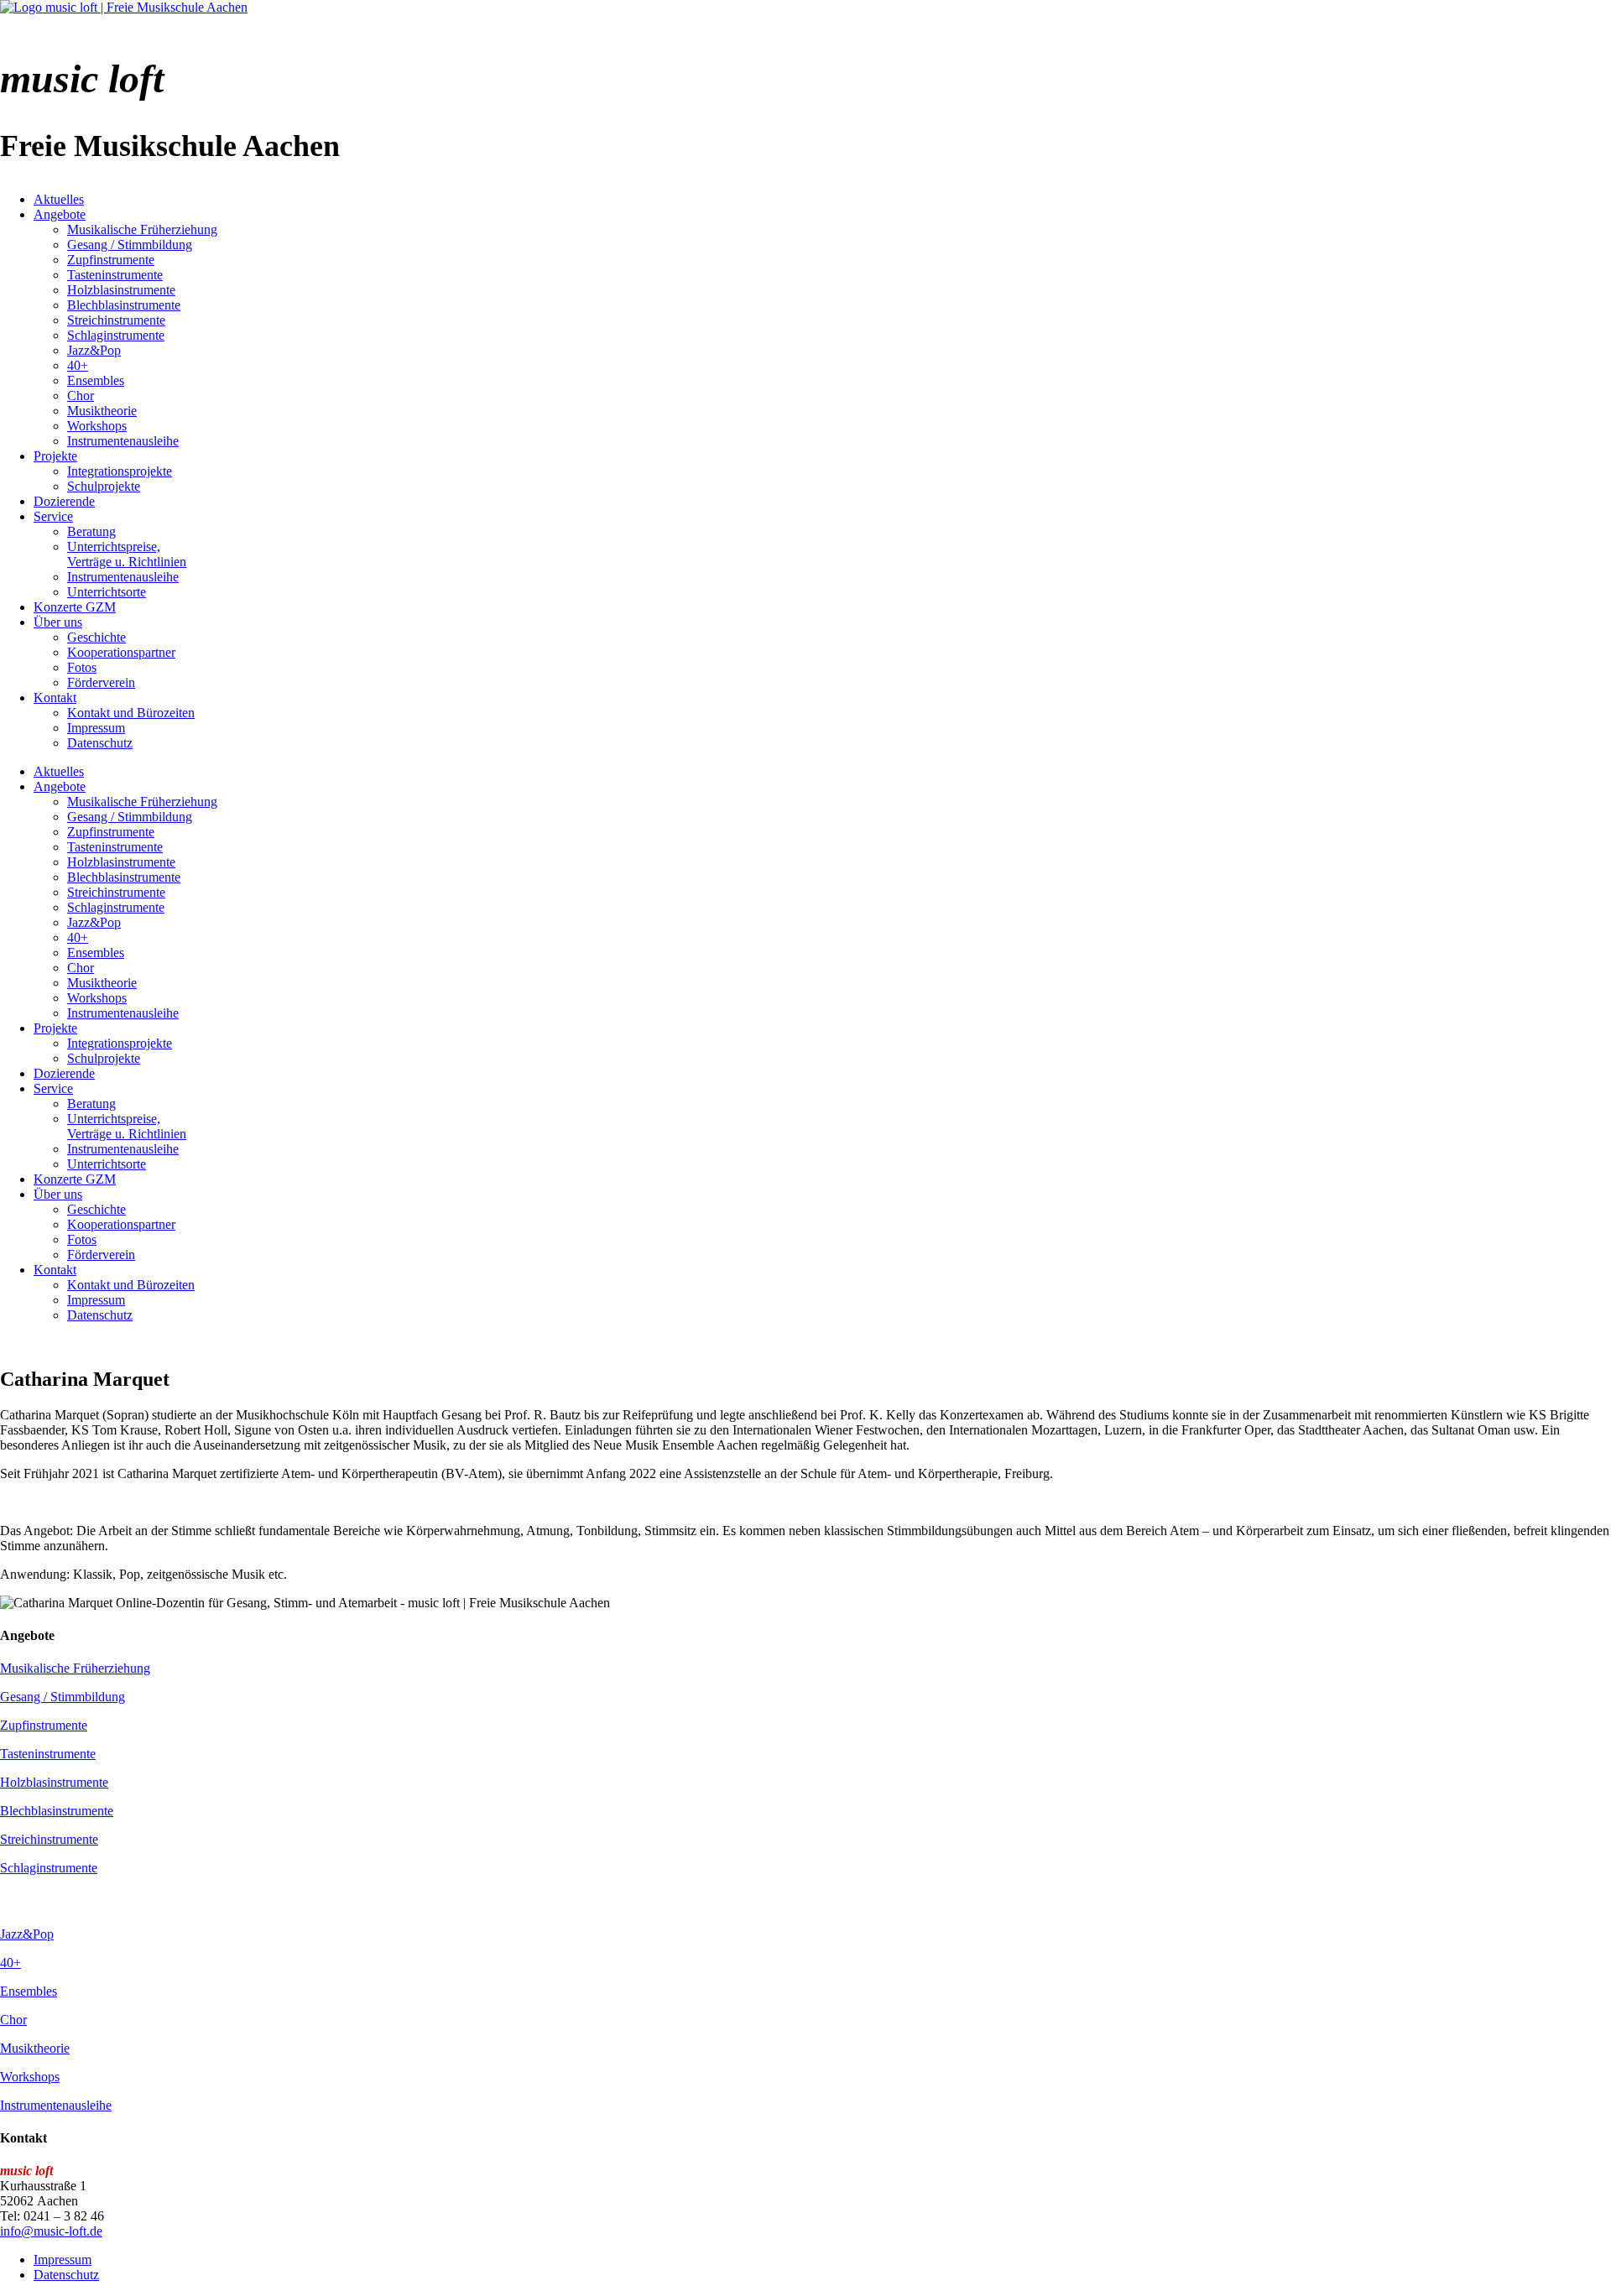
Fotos (82, 667)
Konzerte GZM (75, 607)
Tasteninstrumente (115, 275)
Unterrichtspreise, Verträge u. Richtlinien (127, 554)
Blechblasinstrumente (124, 305)
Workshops (97, 426)
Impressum (96, 728)
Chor (81, 396)
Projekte (55, 456)
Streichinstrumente (116, 320)
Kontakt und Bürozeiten (131, 713)
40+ (78, 365)
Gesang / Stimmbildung (130, 245)
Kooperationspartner (121, 652)
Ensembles (96, 380)
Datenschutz (100, 743)
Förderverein (101, 682)
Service (53, 516)
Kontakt (55, 698)
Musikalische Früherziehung (142, 229)
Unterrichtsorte (107, 592)
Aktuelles (59, 199)
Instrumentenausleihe (123, 441)
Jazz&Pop (94, 350)
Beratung (91, 531)
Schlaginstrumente (116, 335)
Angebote (60, 214)
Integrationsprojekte (120, 471)
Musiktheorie (102, 411)
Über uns (58, 622)
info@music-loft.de (51, 2231)
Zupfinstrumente (111, 260)
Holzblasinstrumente (121, 290)
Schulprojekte (104, 486)
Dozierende (64, 501)
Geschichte (96, 637)
